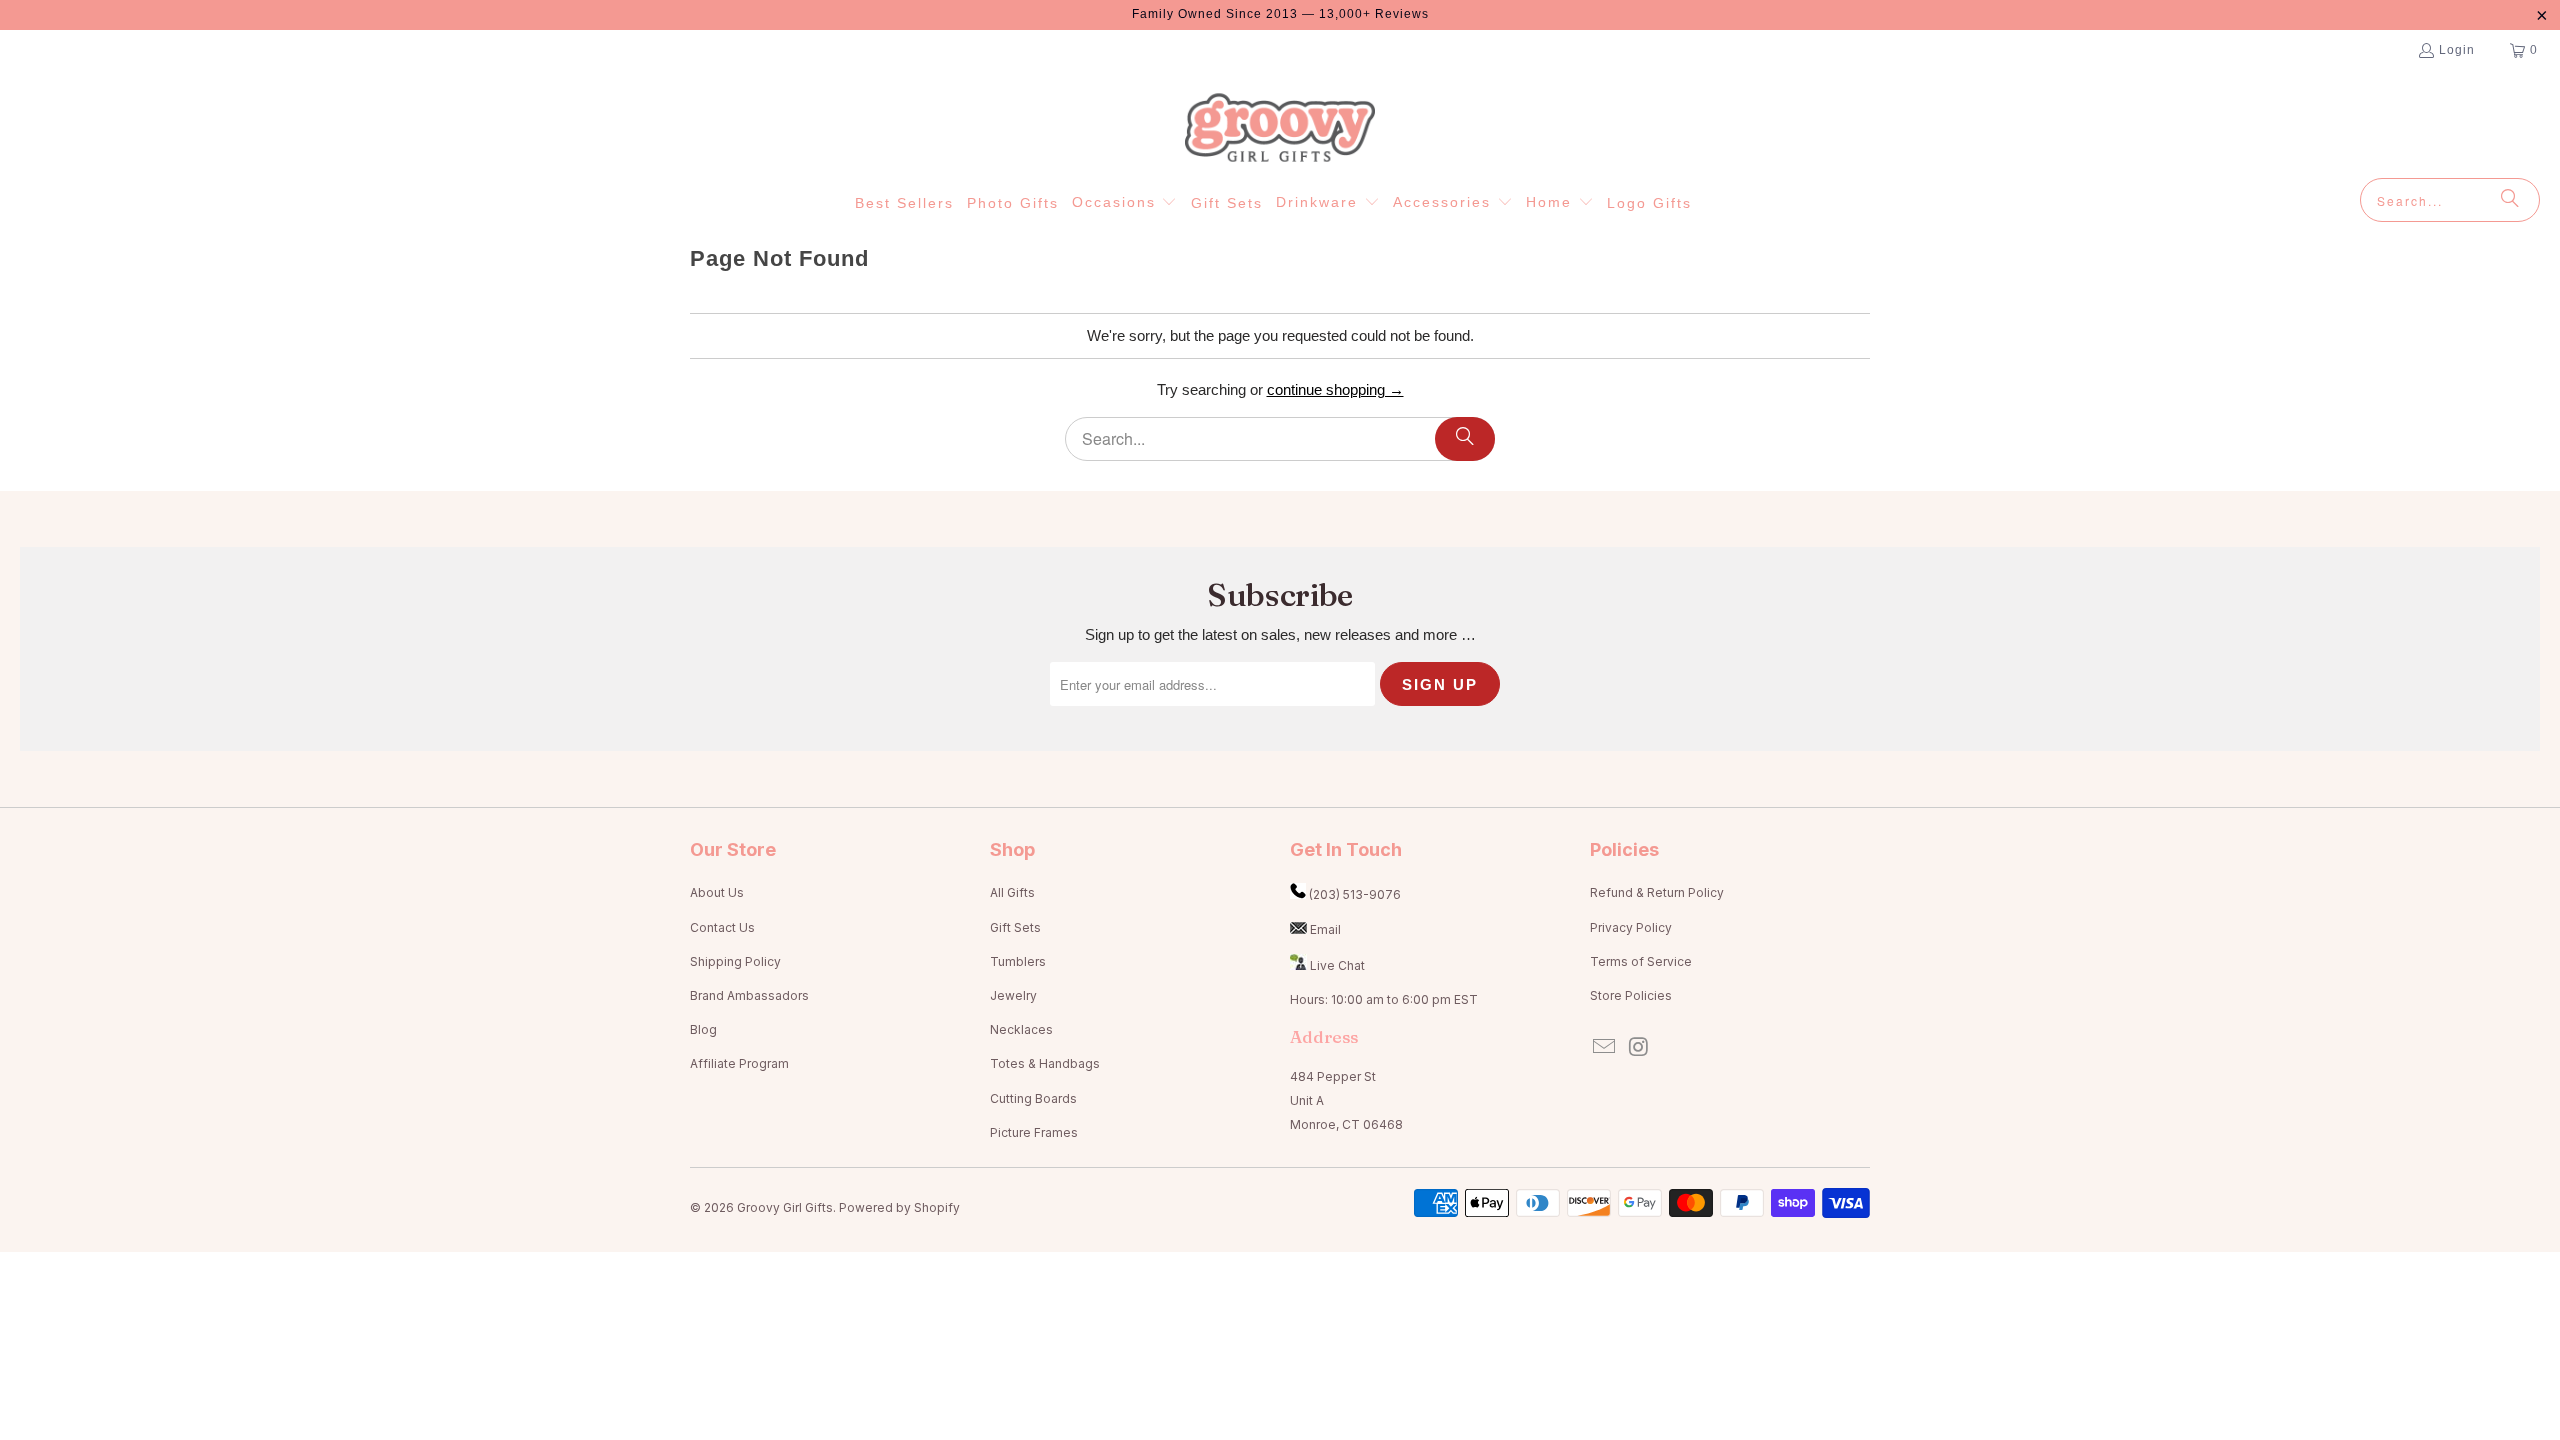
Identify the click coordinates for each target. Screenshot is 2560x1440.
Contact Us (722, 927)
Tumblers (1018, 961)
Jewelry (1013, 995)
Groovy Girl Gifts (785, 1207)
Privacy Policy (1631, 927)
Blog (703, 1029)
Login (2457, 50)
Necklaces (1021, 1029)
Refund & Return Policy (1657, 892)
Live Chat (1337, 965)
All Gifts (1012, 892)
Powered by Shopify (899, 1207)
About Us (717, 892)
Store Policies (1631, 995)
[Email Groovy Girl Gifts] (1605, 1047)
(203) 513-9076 (1355, 894)
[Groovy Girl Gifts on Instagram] (1640, 1047)
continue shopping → (1335, 389)
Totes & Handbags (1045, 1063)
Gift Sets (1015, 927)
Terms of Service (1641, 961)
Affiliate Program (739, 1063)
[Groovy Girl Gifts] (1280, 129)
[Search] (2510, 200)
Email (1325, 929)
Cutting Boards (1033, 1098)
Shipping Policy (735, 961)
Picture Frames (1034, 1132)
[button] (1125, 203)
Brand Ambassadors (749, 995)
